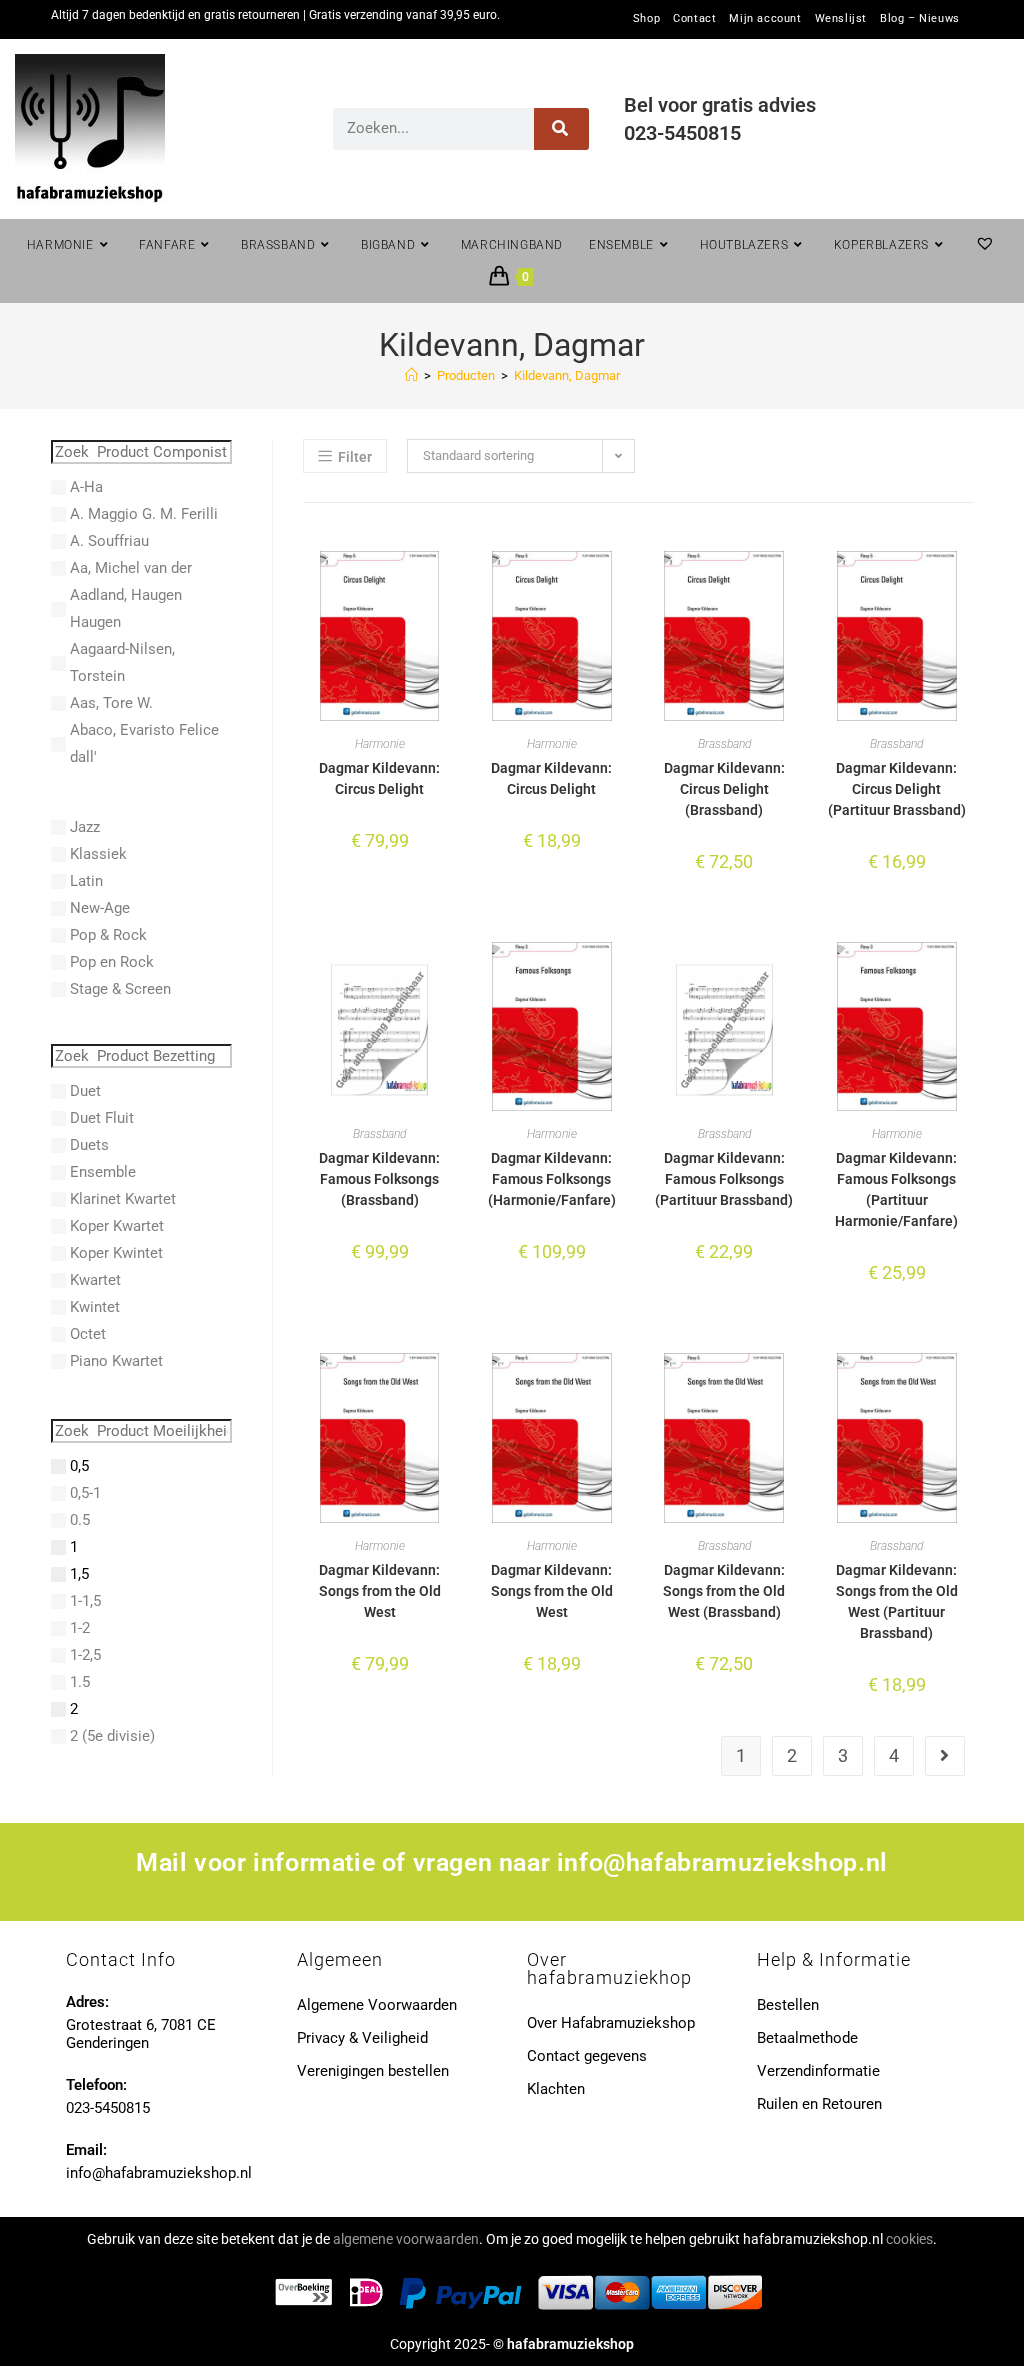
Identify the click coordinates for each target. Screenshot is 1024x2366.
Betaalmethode (807, 2038)
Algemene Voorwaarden (377, 2005)
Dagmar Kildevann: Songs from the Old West (380, 1591)
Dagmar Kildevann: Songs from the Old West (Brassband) (724, 1591)
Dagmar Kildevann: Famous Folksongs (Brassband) (379, 1179)
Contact (694, 19)
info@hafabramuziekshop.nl (722, 1862)
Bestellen (788, 2005)
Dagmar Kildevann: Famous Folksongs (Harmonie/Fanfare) (552, 1179)
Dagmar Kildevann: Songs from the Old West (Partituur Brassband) (897, 1601)
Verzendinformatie (818, 2071)
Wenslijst (841, 19)
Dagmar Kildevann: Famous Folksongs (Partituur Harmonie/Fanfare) (896, 1189)
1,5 (79, 1574)
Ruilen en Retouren (819, 2104)
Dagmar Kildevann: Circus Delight (379, 778)
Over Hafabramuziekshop (611, 2023)
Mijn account (765, 19)
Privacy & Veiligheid (362, 2038)
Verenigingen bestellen (373, 2071)
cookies (909, 2239)
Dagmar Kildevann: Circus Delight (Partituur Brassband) (897, 789)
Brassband (724, 744)
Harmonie (380, 744)
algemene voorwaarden (406, 2239)
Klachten (556, 2089)
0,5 (79, 1466)
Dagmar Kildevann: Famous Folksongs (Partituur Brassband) (724, 1179)
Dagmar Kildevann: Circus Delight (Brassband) (724, 789)
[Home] (411, 375)
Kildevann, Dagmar (567, 375)
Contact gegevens (587, 2056)
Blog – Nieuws (920, 19)
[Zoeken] (561, 129)
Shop (646, 19)
